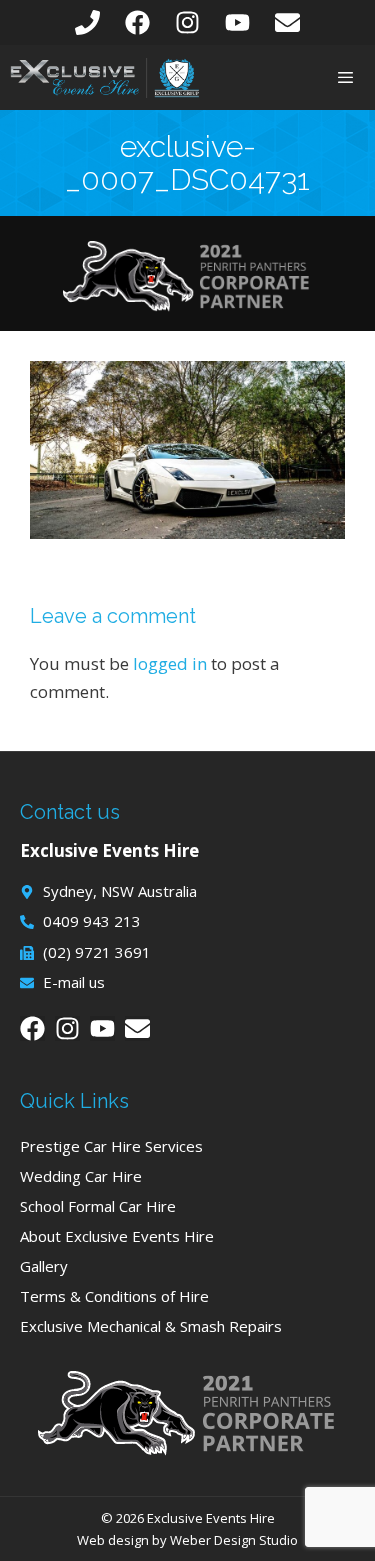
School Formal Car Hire (98, 1206)
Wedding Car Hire (81, 1176)
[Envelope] (287, 22)
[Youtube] (237, 22)
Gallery (44, 1266)
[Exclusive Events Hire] (105, 78)
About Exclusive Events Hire (117, 1236)
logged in (170, 663)
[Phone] (87, 22)
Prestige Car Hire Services (111, 1146)
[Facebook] (137, 22)
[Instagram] (187, 22)
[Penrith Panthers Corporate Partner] (188, 305)
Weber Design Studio (234, 1540)
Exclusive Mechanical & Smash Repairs (151, 1326)
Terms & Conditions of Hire (114, 1296)
